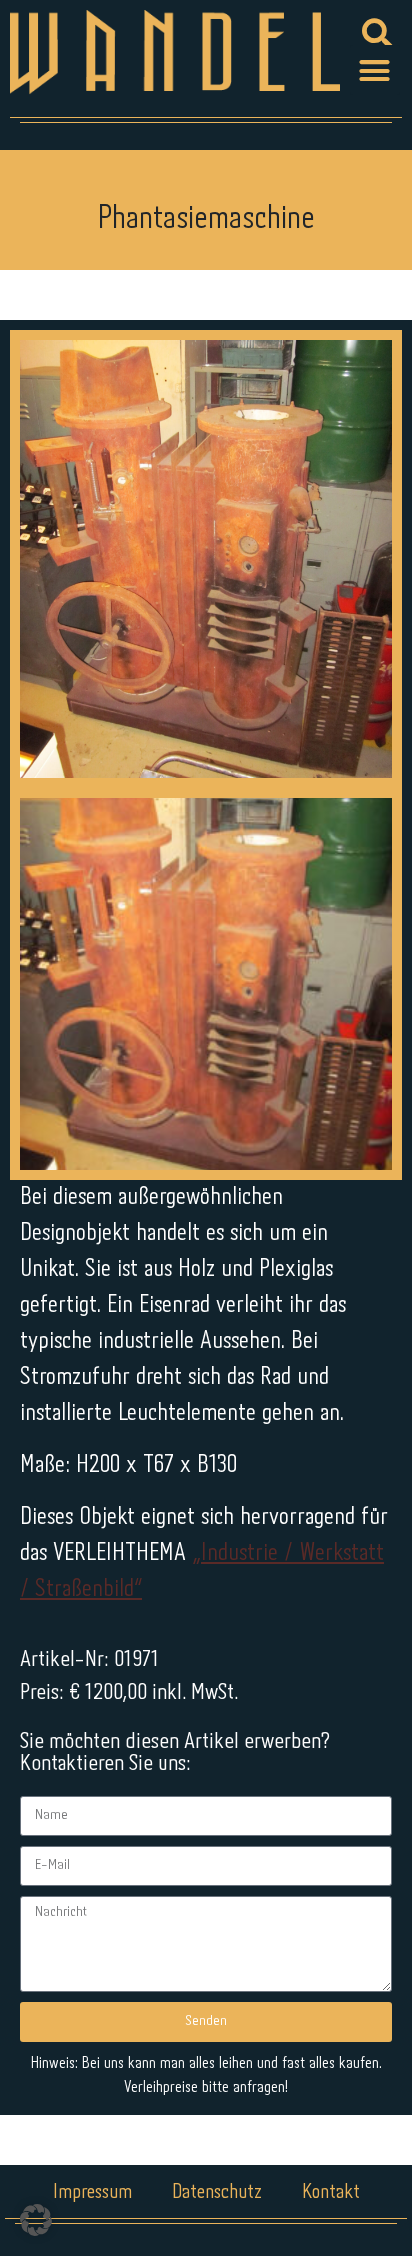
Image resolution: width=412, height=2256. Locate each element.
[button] (375, 70)
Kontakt (331, 2192)
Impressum (92, 2192)
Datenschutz (217, 2192)
